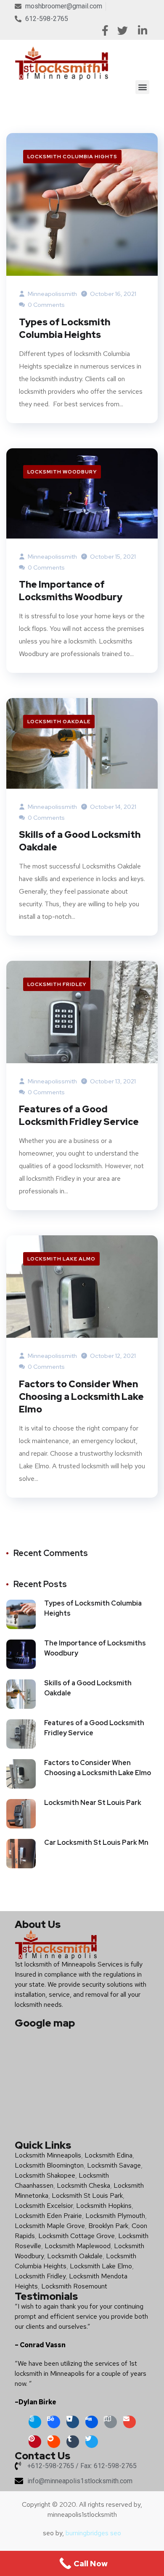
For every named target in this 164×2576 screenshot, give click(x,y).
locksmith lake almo (61, 1259)
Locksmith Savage (114, 2165)
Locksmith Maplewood (78, 2246)
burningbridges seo (93, 2533)
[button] (142, 87)
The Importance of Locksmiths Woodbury (71, 591)
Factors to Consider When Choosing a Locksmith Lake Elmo (81, 1397)
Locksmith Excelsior (44, 2206)
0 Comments (46, 305)
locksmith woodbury (62, 472)
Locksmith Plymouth (115, 2216)
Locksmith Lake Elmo (101, 2266)
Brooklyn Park (108, 2226)
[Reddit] (54, 2442)
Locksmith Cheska (83, 2185)
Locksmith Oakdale (59, 722)
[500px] (35, 2422)
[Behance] (54, 2422)
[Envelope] (130, 2422)
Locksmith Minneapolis (48, 2155)
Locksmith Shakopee (45, 2175)
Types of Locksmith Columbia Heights (65, 328)
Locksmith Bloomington (49, 2165)
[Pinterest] (35, 2442)
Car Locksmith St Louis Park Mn (96, 1842)
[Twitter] (92, 2442)
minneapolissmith (52, 294)
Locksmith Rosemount (74, 2286)
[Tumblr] (73, 2442)
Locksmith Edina (108, 2155)
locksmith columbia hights (72, 157)
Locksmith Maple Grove (50, 2226)
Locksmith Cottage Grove (77, 2236)
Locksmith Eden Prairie (48, 2216)
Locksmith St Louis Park (87, 2195)
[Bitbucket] (73, 2422)
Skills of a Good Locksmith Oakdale (80, 841)
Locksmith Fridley (57, 984)
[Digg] (92, 2422)
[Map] (111, 2422)
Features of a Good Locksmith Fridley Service (79, 1115)
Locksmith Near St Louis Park (93, 1803)
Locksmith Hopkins (104, 2206)
